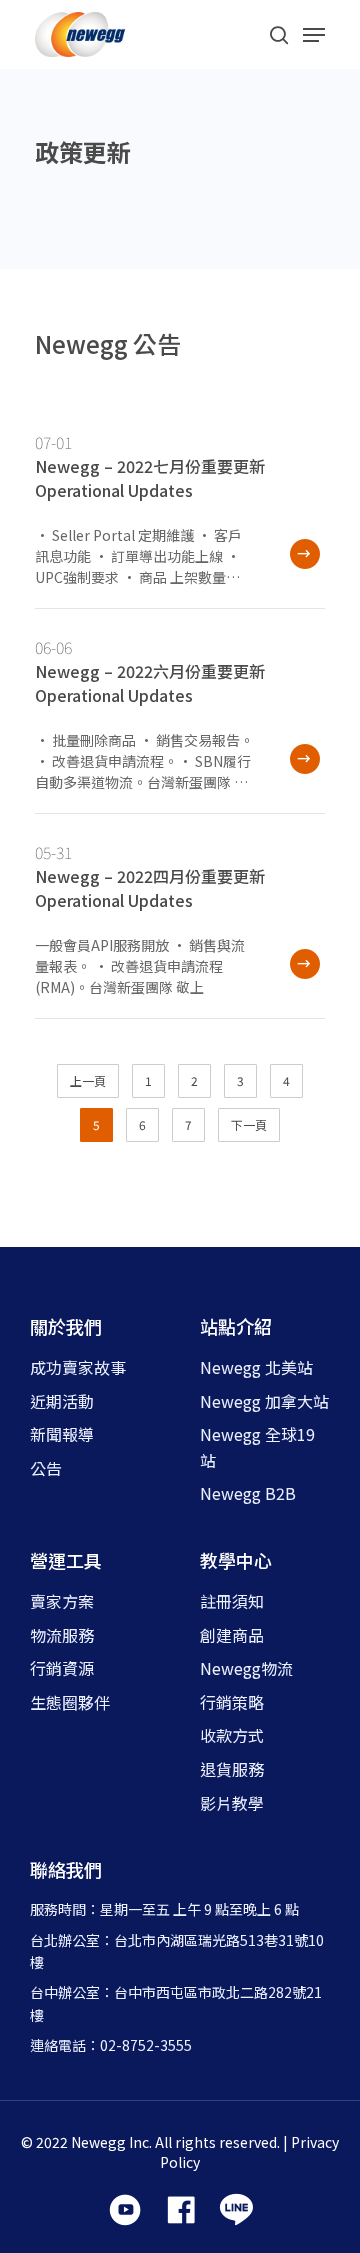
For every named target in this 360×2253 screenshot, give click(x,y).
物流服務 (62, 1635)
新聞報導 (62, 1434)
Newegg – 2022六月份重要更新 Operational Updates (150, 683)
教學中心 (236, 1560)
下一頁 (249, 1124)
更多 (302, 557)
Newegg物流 (246, 1668)
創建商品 (232, 1635)
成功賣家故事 (78, 1367)
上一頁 (88, 1080)
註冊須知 (232, 1601)
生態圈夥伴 (70, 1702)
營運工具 (66, 1560)
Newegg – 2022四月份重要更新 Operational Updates (150, 888)
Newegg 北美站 (256, 1367)
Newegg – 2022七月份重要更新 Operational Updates (150, 478)
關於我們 (66, 1326)
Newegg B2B (248, 1493)
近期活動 (62, 1401)
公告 (46, 1468)
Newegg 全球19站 (257, 1447)
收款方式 (232, 1735)
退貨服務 (232, 1769)
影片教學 (232, 1803)
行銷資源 (62, 1668)
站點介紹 (236, 1326)
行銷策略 (232, 1702)
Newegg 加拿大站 (264, 1401)
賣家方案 (62, 1601)
